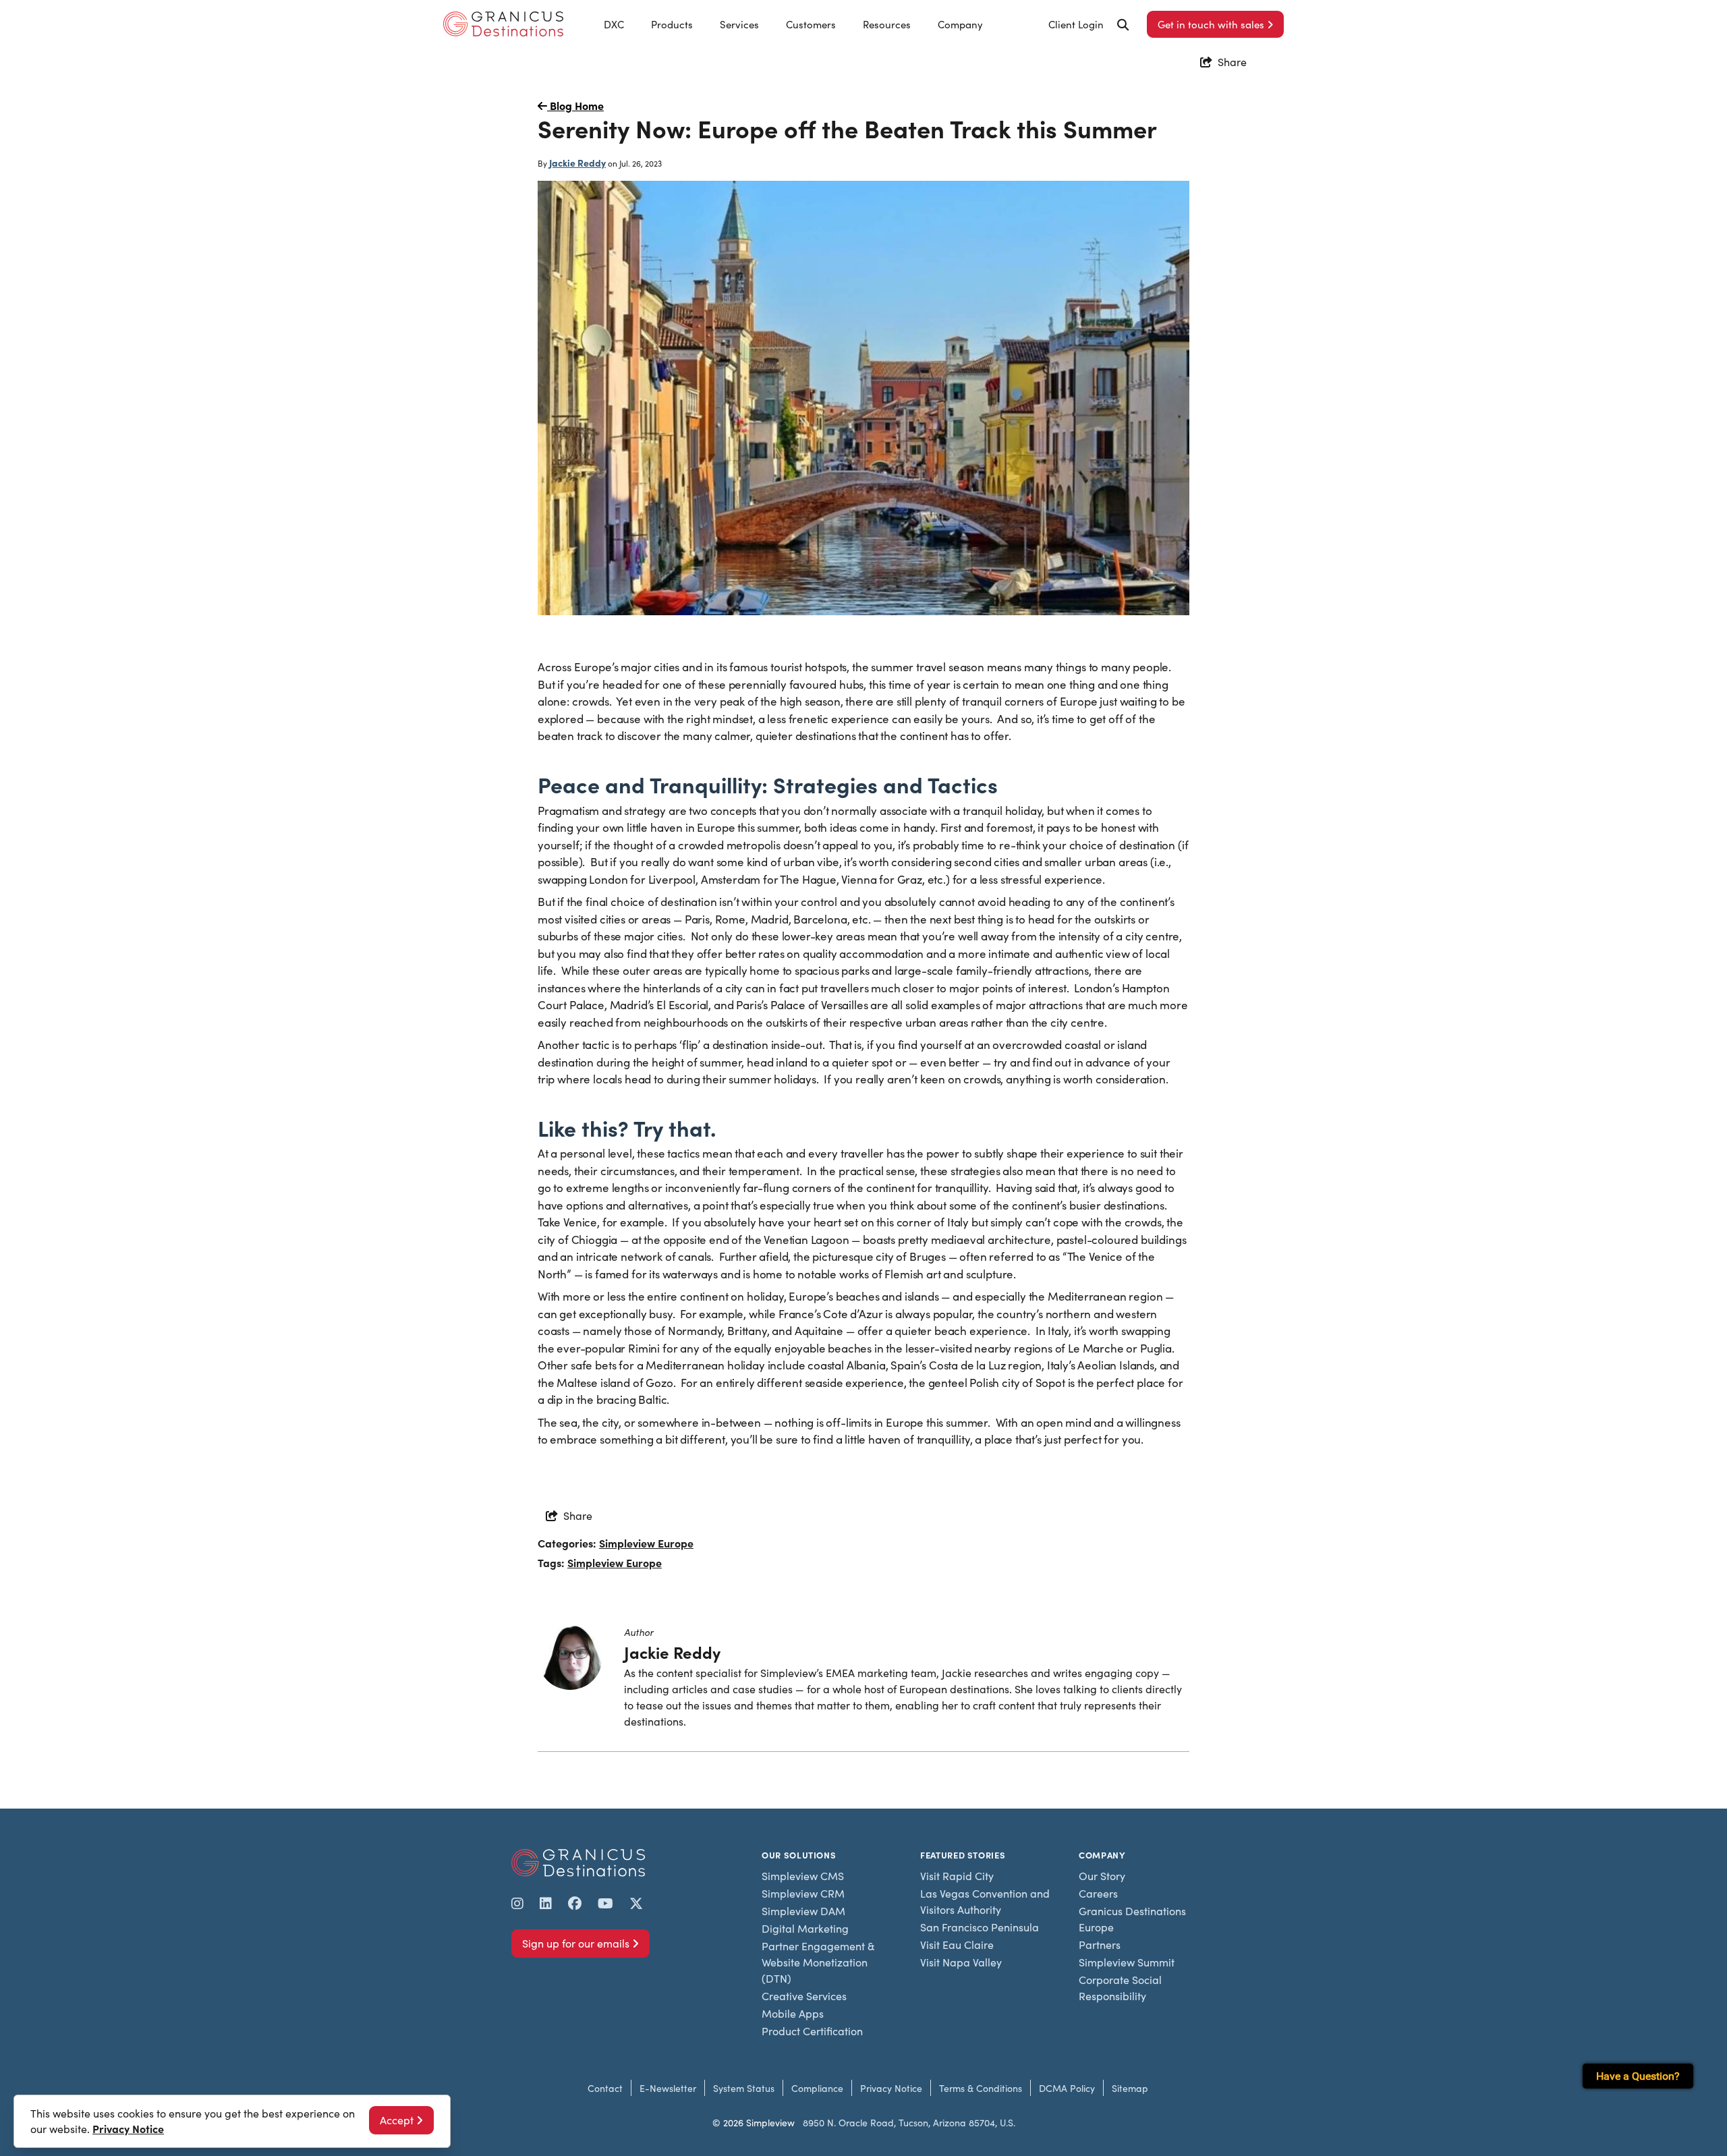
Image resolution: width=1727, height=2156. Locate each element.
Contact (605, 2088)
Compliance (817, 2088)
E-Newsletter (668, 2088)
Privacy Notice (891, 2088)
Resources (887, 24)
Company (960, 24)
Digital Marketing (805, 1928)
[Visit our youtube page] (605, 1903)
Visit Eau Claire (957, 1945)
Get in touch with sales (1211, 24)
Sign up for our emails (576, 1943)
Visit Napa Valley (961, 1962)
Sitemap (1130, 2088)
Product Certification (812, 2031)
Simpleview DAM (803, 1911)
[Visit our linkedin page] (546, 1903)
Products (672, 24)
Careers (1098, 1893)
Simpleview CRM (803, 1893)
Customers (811, 24)
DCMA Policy (1067, 2088)
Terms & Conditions (981, 2088)
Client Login (1076, 24)
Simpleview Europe (646, 1543)
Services (739, 24)
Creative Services (804, 1996)
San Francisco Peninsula (980, 1927)
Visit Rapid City (957, 1876)
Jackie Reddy (577, 163)
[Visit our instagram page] (517, 1903)
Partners (1100, 1945)
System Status (744, 2088)
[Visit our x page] (636, 1903)
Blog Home (575, 105)
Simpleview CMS (803, 1876)
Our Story (1102, 1876)
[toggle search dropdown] (1123, 25)
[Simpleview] (503, 24)
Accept (397, 2120)
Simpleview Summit (1127, 1962)
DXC (614, 24)
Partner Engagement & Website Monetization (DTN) (818, 1962)
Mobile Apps (793, 2013)
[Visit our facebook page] (575, 1903)
